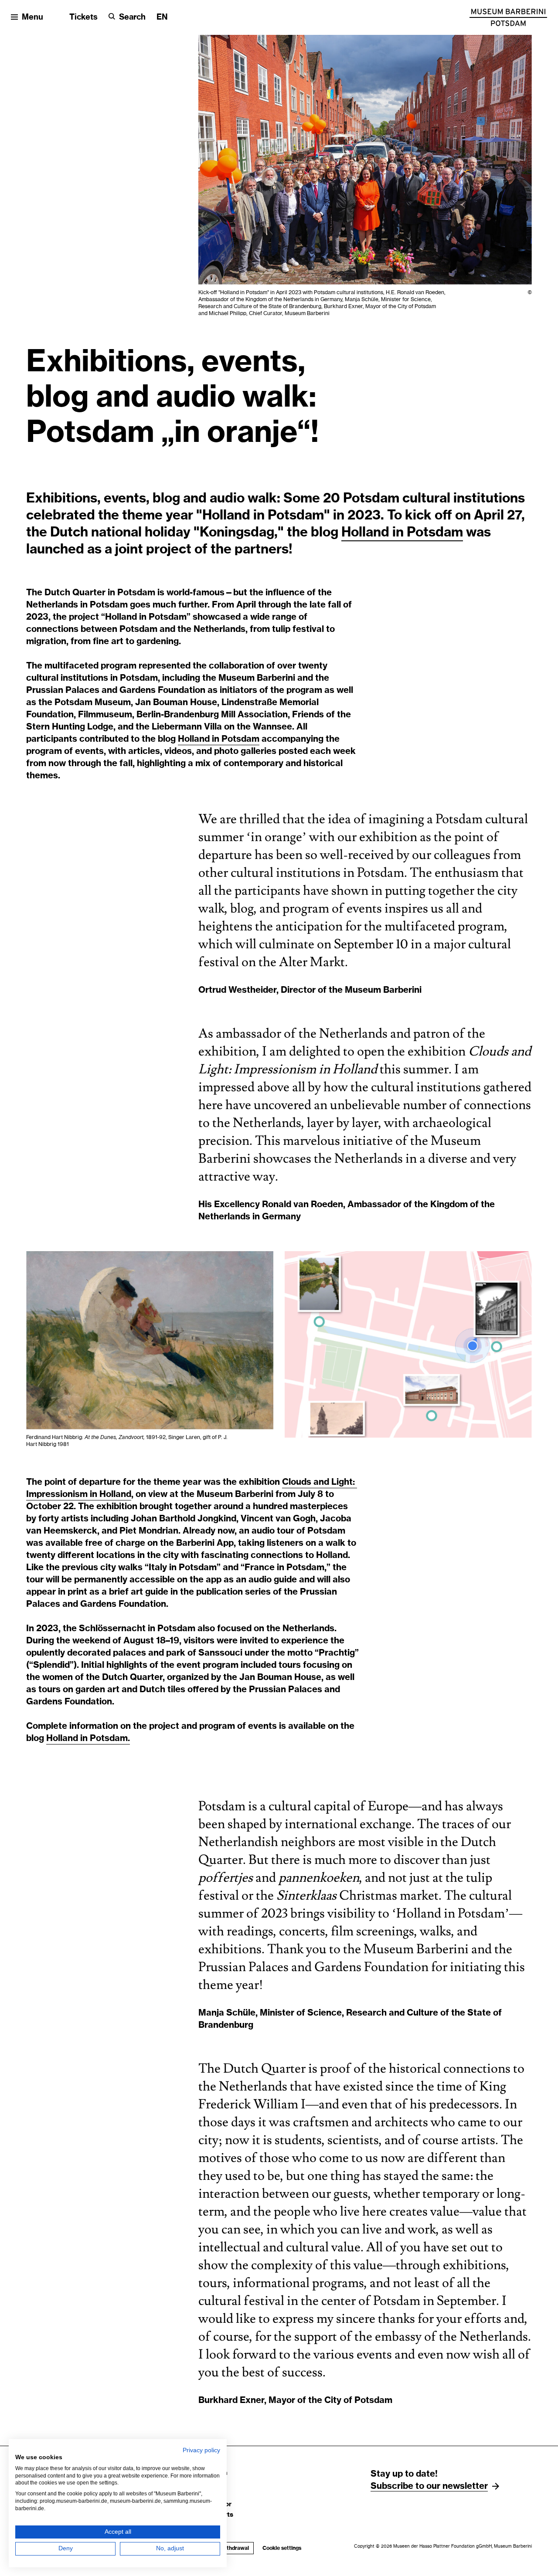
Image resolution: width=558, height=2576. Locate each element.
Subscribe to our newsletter (429, 2486)
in (400, 533)
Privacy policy (201, 2450)
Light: (344, 1482)
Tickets (83, 17)
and (322, 1482)
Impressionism (58, 1494)
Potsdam (435, 533)
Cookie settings (282, 2548)
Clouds (298, 1482)
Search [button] (132, 17)
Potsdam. (110, 1738)
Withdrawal (235, 2548)
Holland (367, 533)
